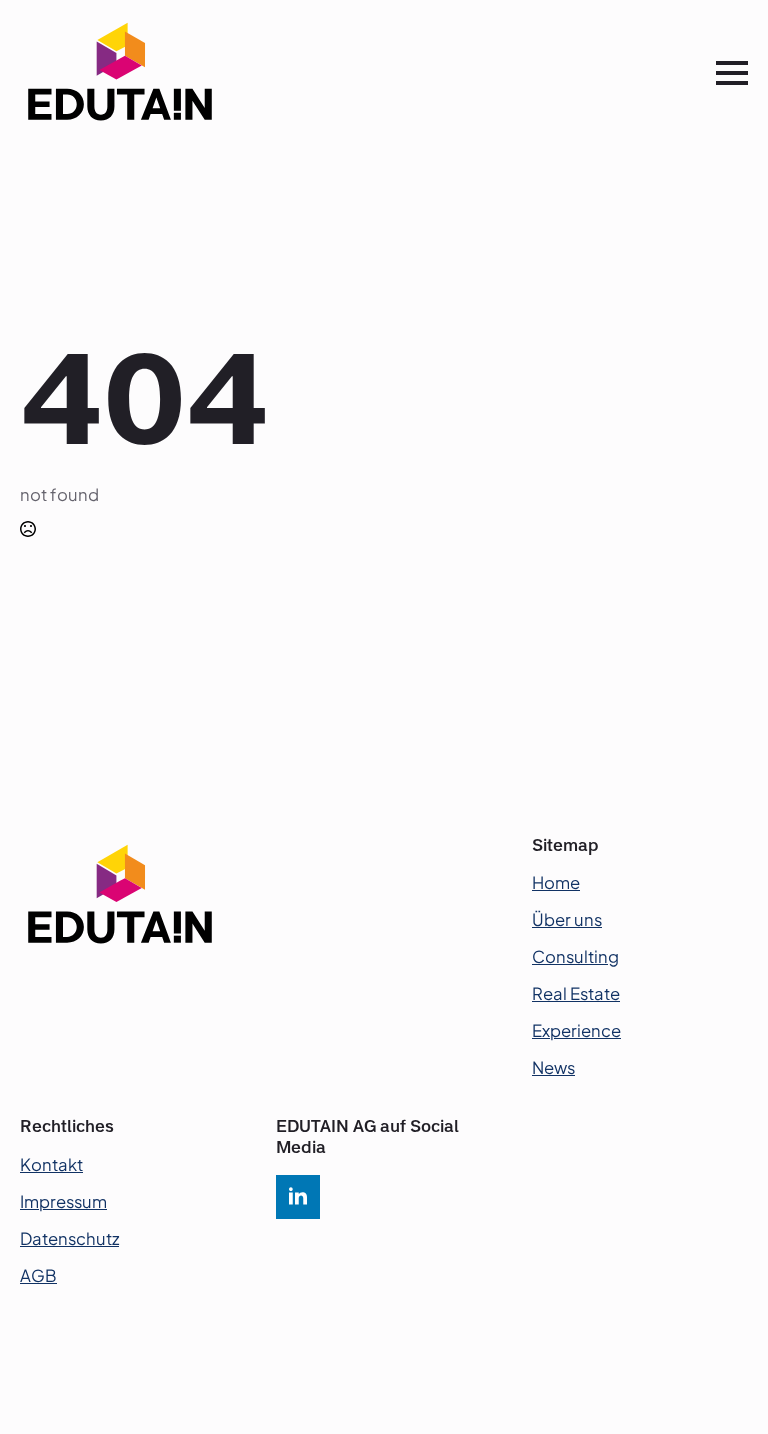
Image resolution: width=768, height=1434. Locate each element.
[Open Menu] (732, 73)
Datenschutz (69, 1238)
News (553, 1067)
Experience (576, 1030)
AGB (38, 1275)
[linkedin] (298, 1197)
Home (556, 882)
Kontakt (51, 1164)
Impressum (63, 1201)
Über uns (567, 919)
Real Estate (576, 993)
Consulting (575, 956)
